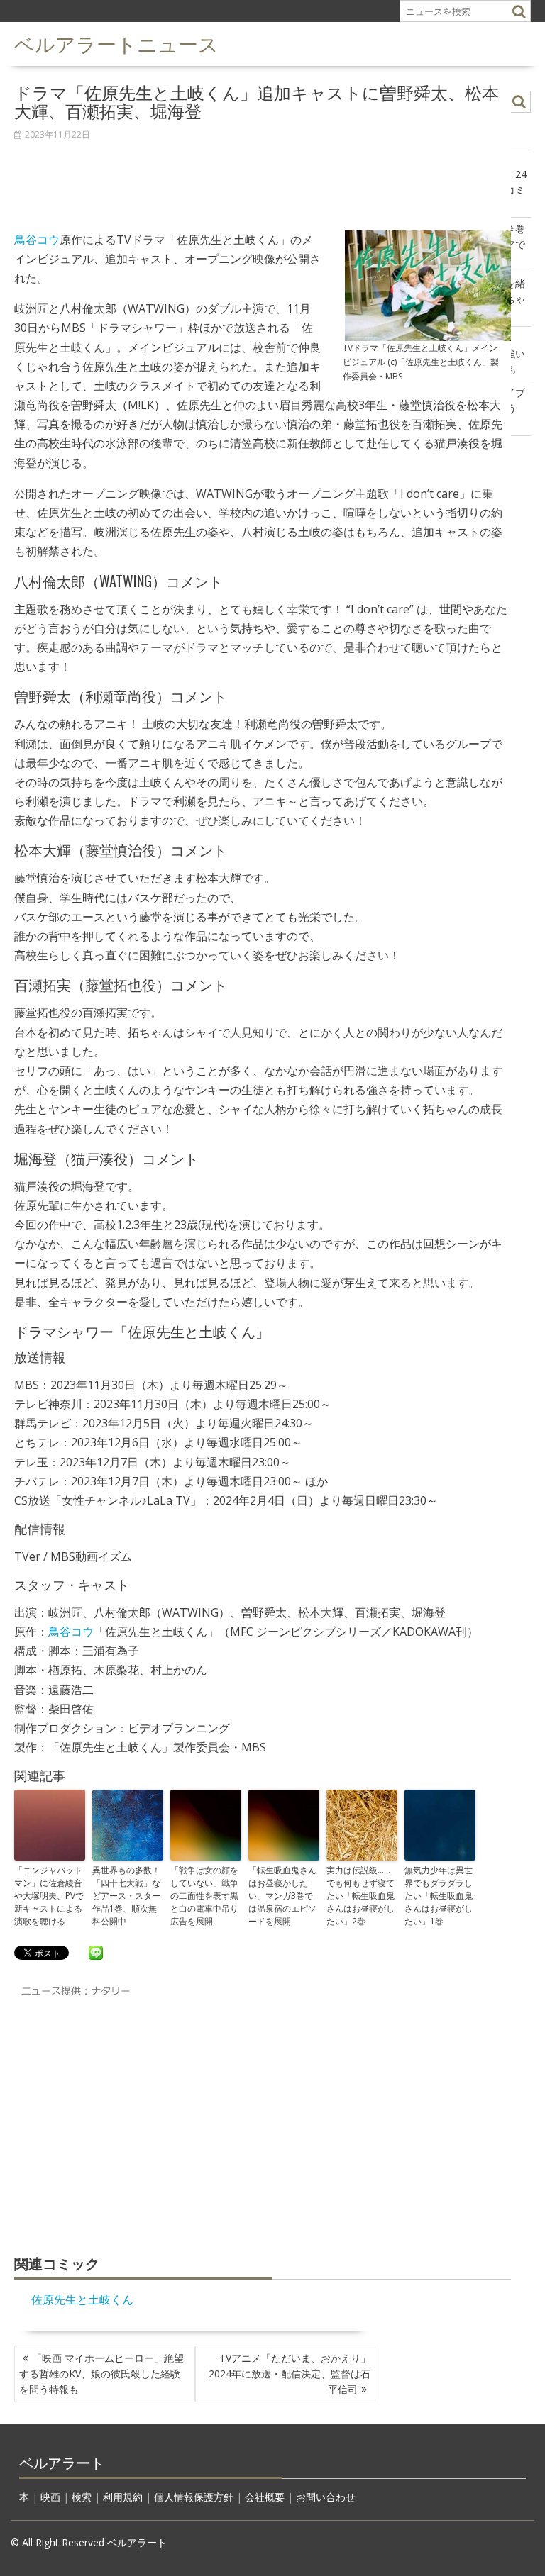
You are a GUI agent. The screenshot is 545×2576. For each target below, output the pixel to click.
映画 (50, 2497)
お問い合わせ (326, 2497)
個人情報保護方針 (194, 2497)
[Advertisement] (263, 178)
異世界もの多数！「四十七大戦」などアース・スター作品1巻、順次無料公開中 (126, 1896)
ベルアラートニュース (116, 43)
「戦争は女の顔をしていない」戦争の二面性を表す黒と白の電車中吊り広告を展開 (204, 1896)
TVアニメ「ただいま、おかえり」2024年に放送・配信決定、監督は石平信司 (290, 2374)
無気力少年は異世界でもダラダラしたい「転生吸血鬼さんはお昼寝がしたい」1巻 (439, 1896)
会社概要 (265, 2497)
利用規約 (123, 2497)
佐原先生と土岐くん (82, 2299)
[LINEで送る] (96, 1952)
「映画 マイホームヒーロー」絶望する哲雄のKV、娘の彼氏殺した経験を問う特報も (101, 2374)
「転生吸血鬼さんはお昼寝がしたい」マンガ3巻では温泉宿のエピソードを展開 (282, 1896)
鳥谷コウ (37, 240)
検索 (82, 2497)
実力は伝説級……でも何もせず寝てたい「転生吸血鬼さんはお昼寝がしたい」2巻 (360, 1896)
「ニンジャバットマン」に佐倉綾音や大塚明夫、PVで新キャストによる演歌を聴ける (49, 1896)
